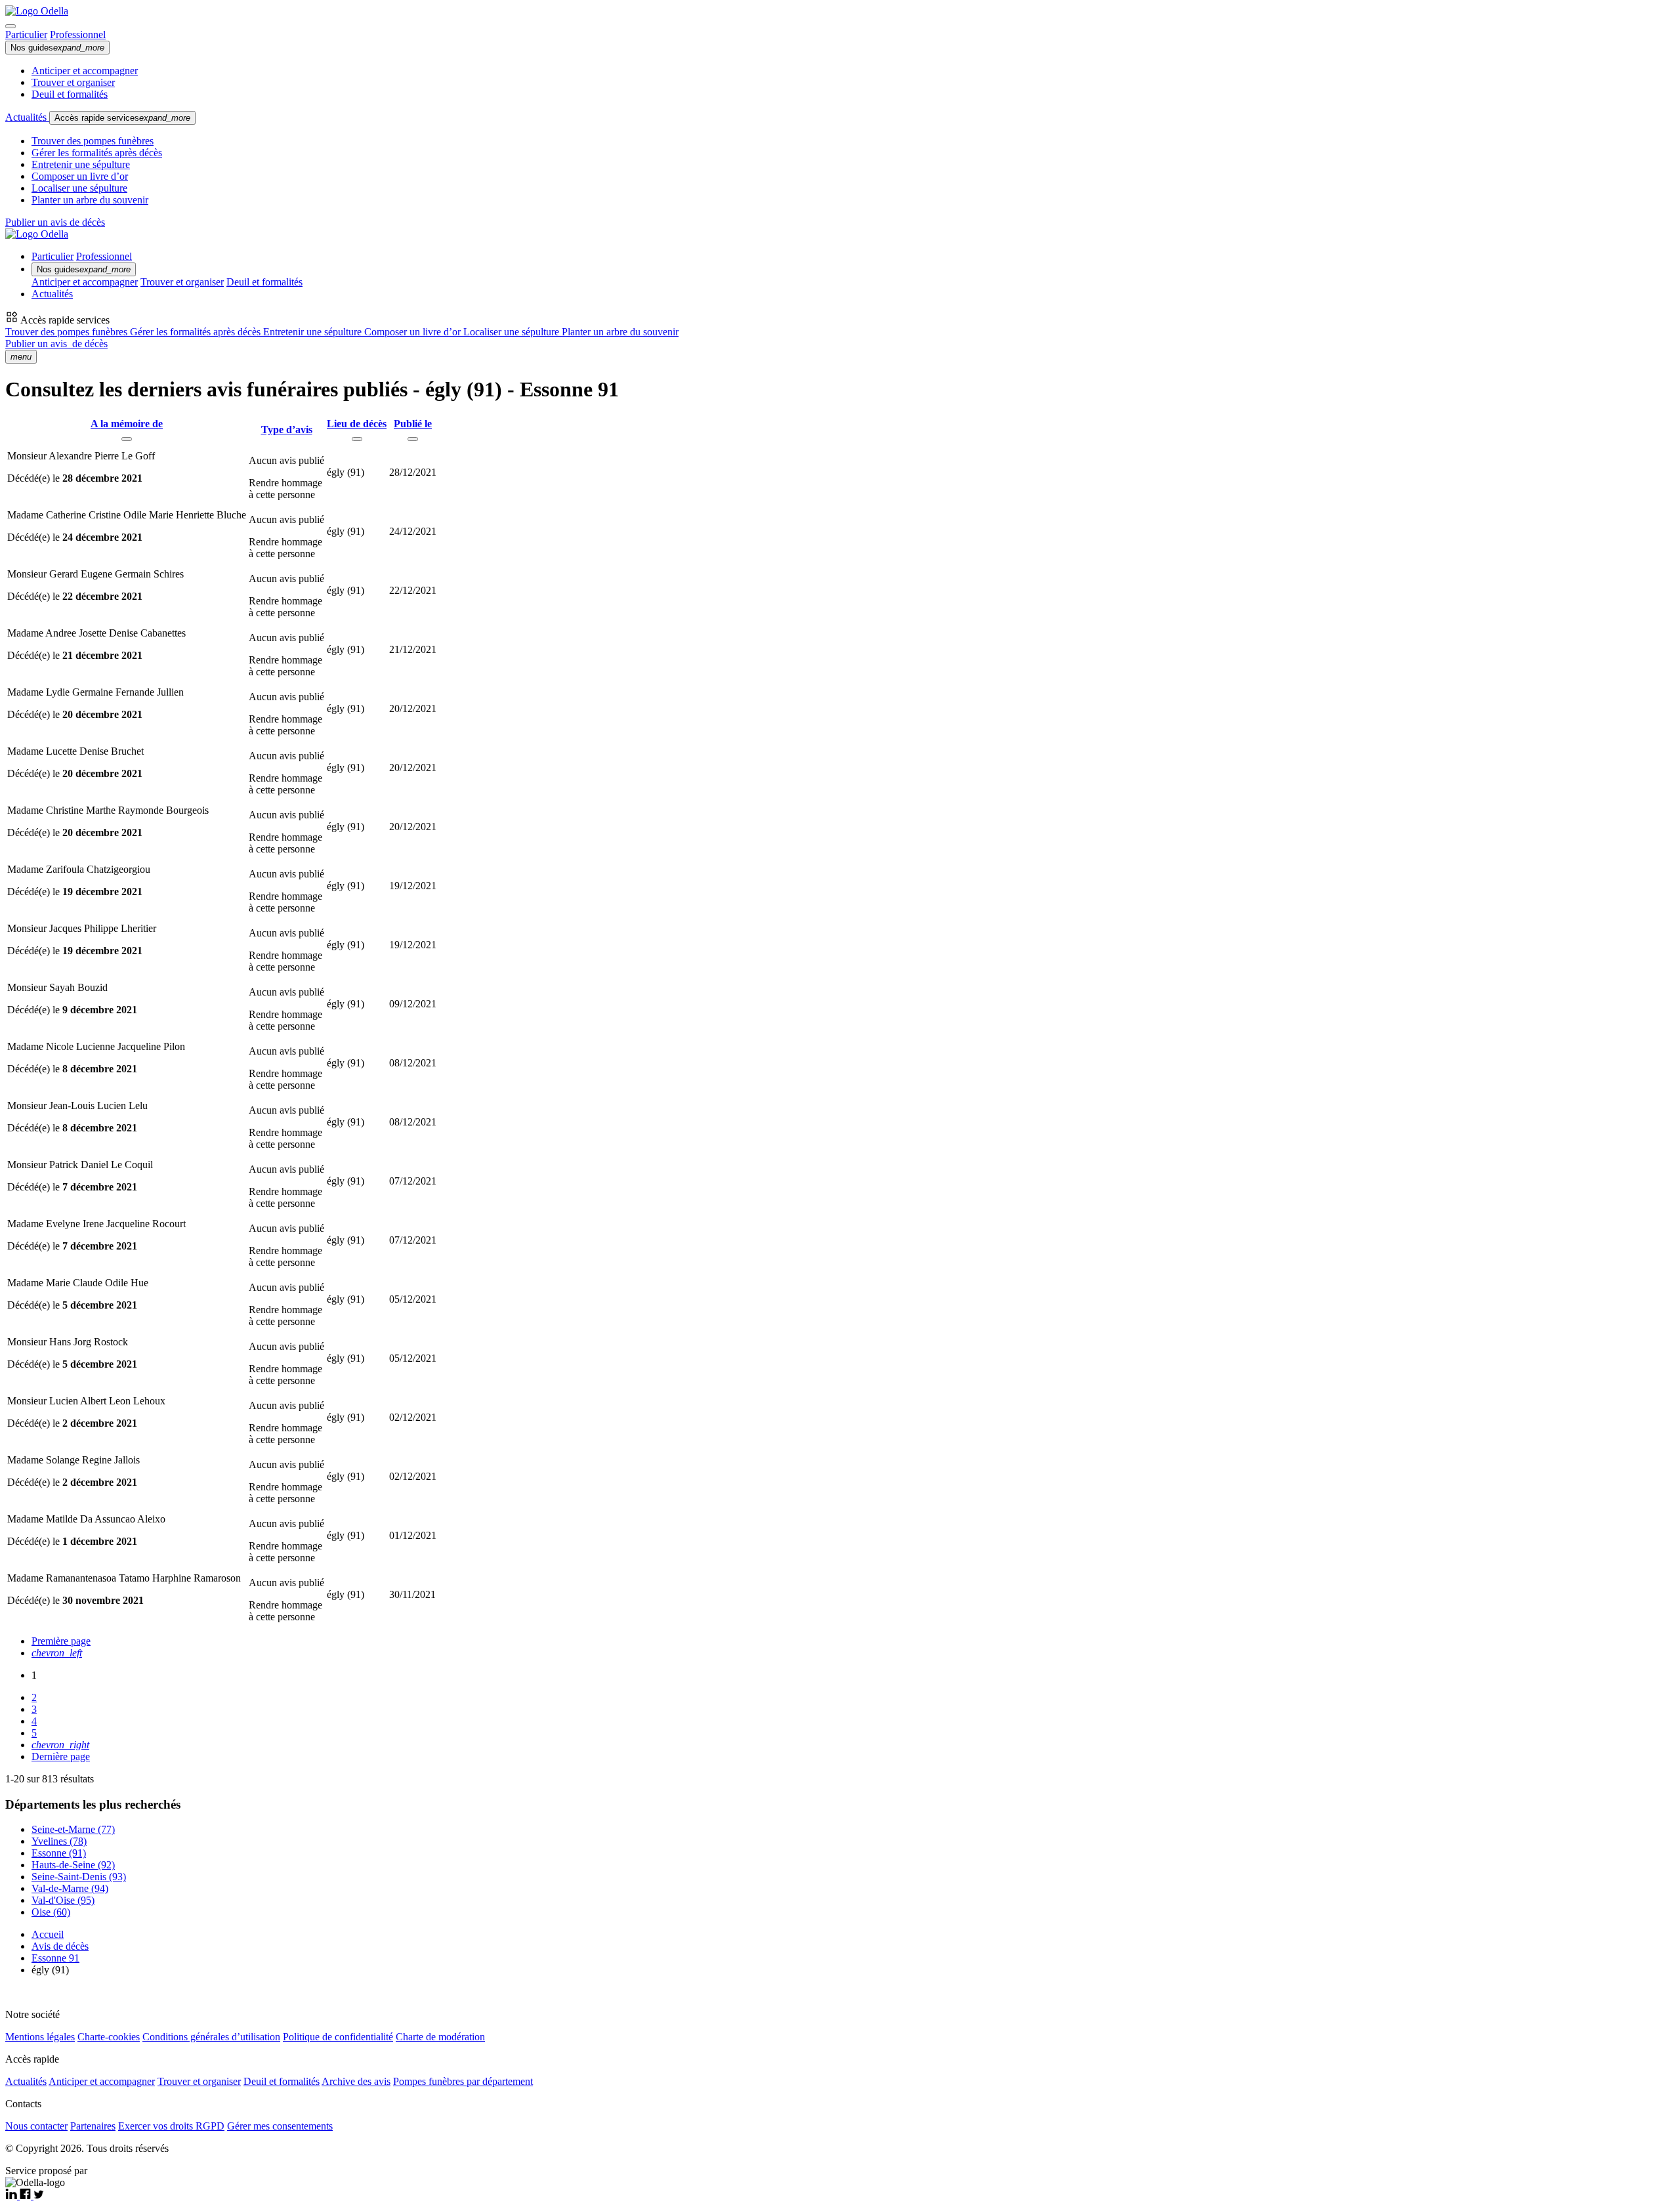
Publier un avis (56, 344)
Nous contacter (36, 2126)
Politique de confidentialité (338, 2037)
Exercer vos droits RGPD (171, 2126)
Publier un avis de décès (55, 222)
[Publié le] (413, 439)
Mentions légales (40, 2037)
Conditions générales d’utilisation (211, 2037)
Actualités (27, 117)
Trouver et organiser (73, 82)
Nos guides (57, 48)
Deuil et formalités (70, 94)
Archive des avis (356, 2081)
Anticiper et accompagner (85, 71)
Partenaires (93, 2126)
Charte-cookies (109, 2037)
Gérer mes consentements (280, 2126)
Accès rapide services (122, 118)
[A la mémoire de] (127, 439)
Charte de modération (440, 2037)
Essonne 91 (55, 1958)
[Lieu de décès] (357, 439)
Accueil (48, 1934)
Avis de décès (60, 1946)
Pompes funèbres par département (463, 2081)
